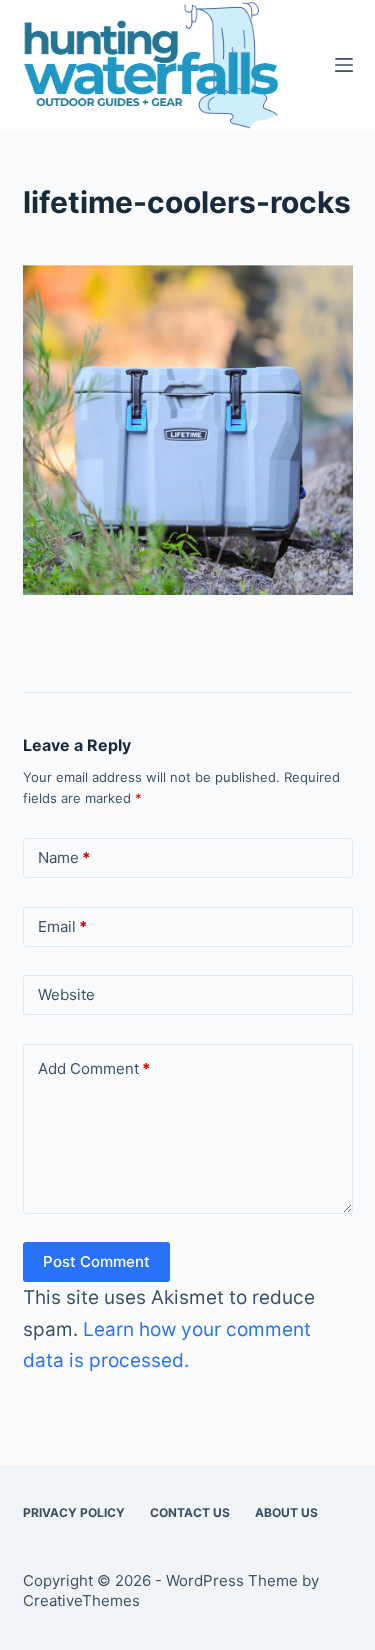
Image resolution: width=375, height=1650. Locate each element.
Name (64, 857)
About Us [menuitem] (286, 1512)
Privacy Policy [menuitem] (74, 1512)
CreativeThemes (81, 1600)
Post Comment (96, 1261)
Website (66, 994)
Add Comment (94, 1068)
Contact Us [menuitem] (190, 1512)
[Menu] (344, 65)
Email (62, 926)
